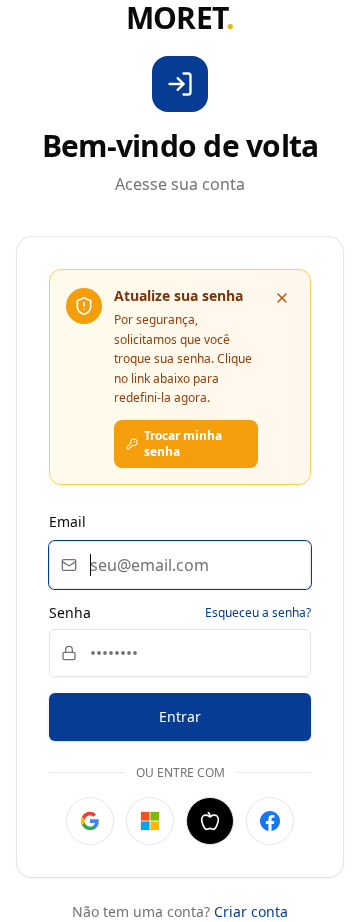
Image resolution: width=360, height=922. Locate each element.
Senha (70, 613)
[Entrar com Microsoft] (150, 821)
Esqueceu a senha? (258, 613)
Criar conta (251, 911)
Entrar (180, 716)
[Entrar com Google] (90, 821)
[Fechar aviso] (282, 298)
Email (67, 521)
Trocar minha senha (183, 443)
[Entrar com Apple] (210, 821)
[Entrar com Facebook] (270, 821)
